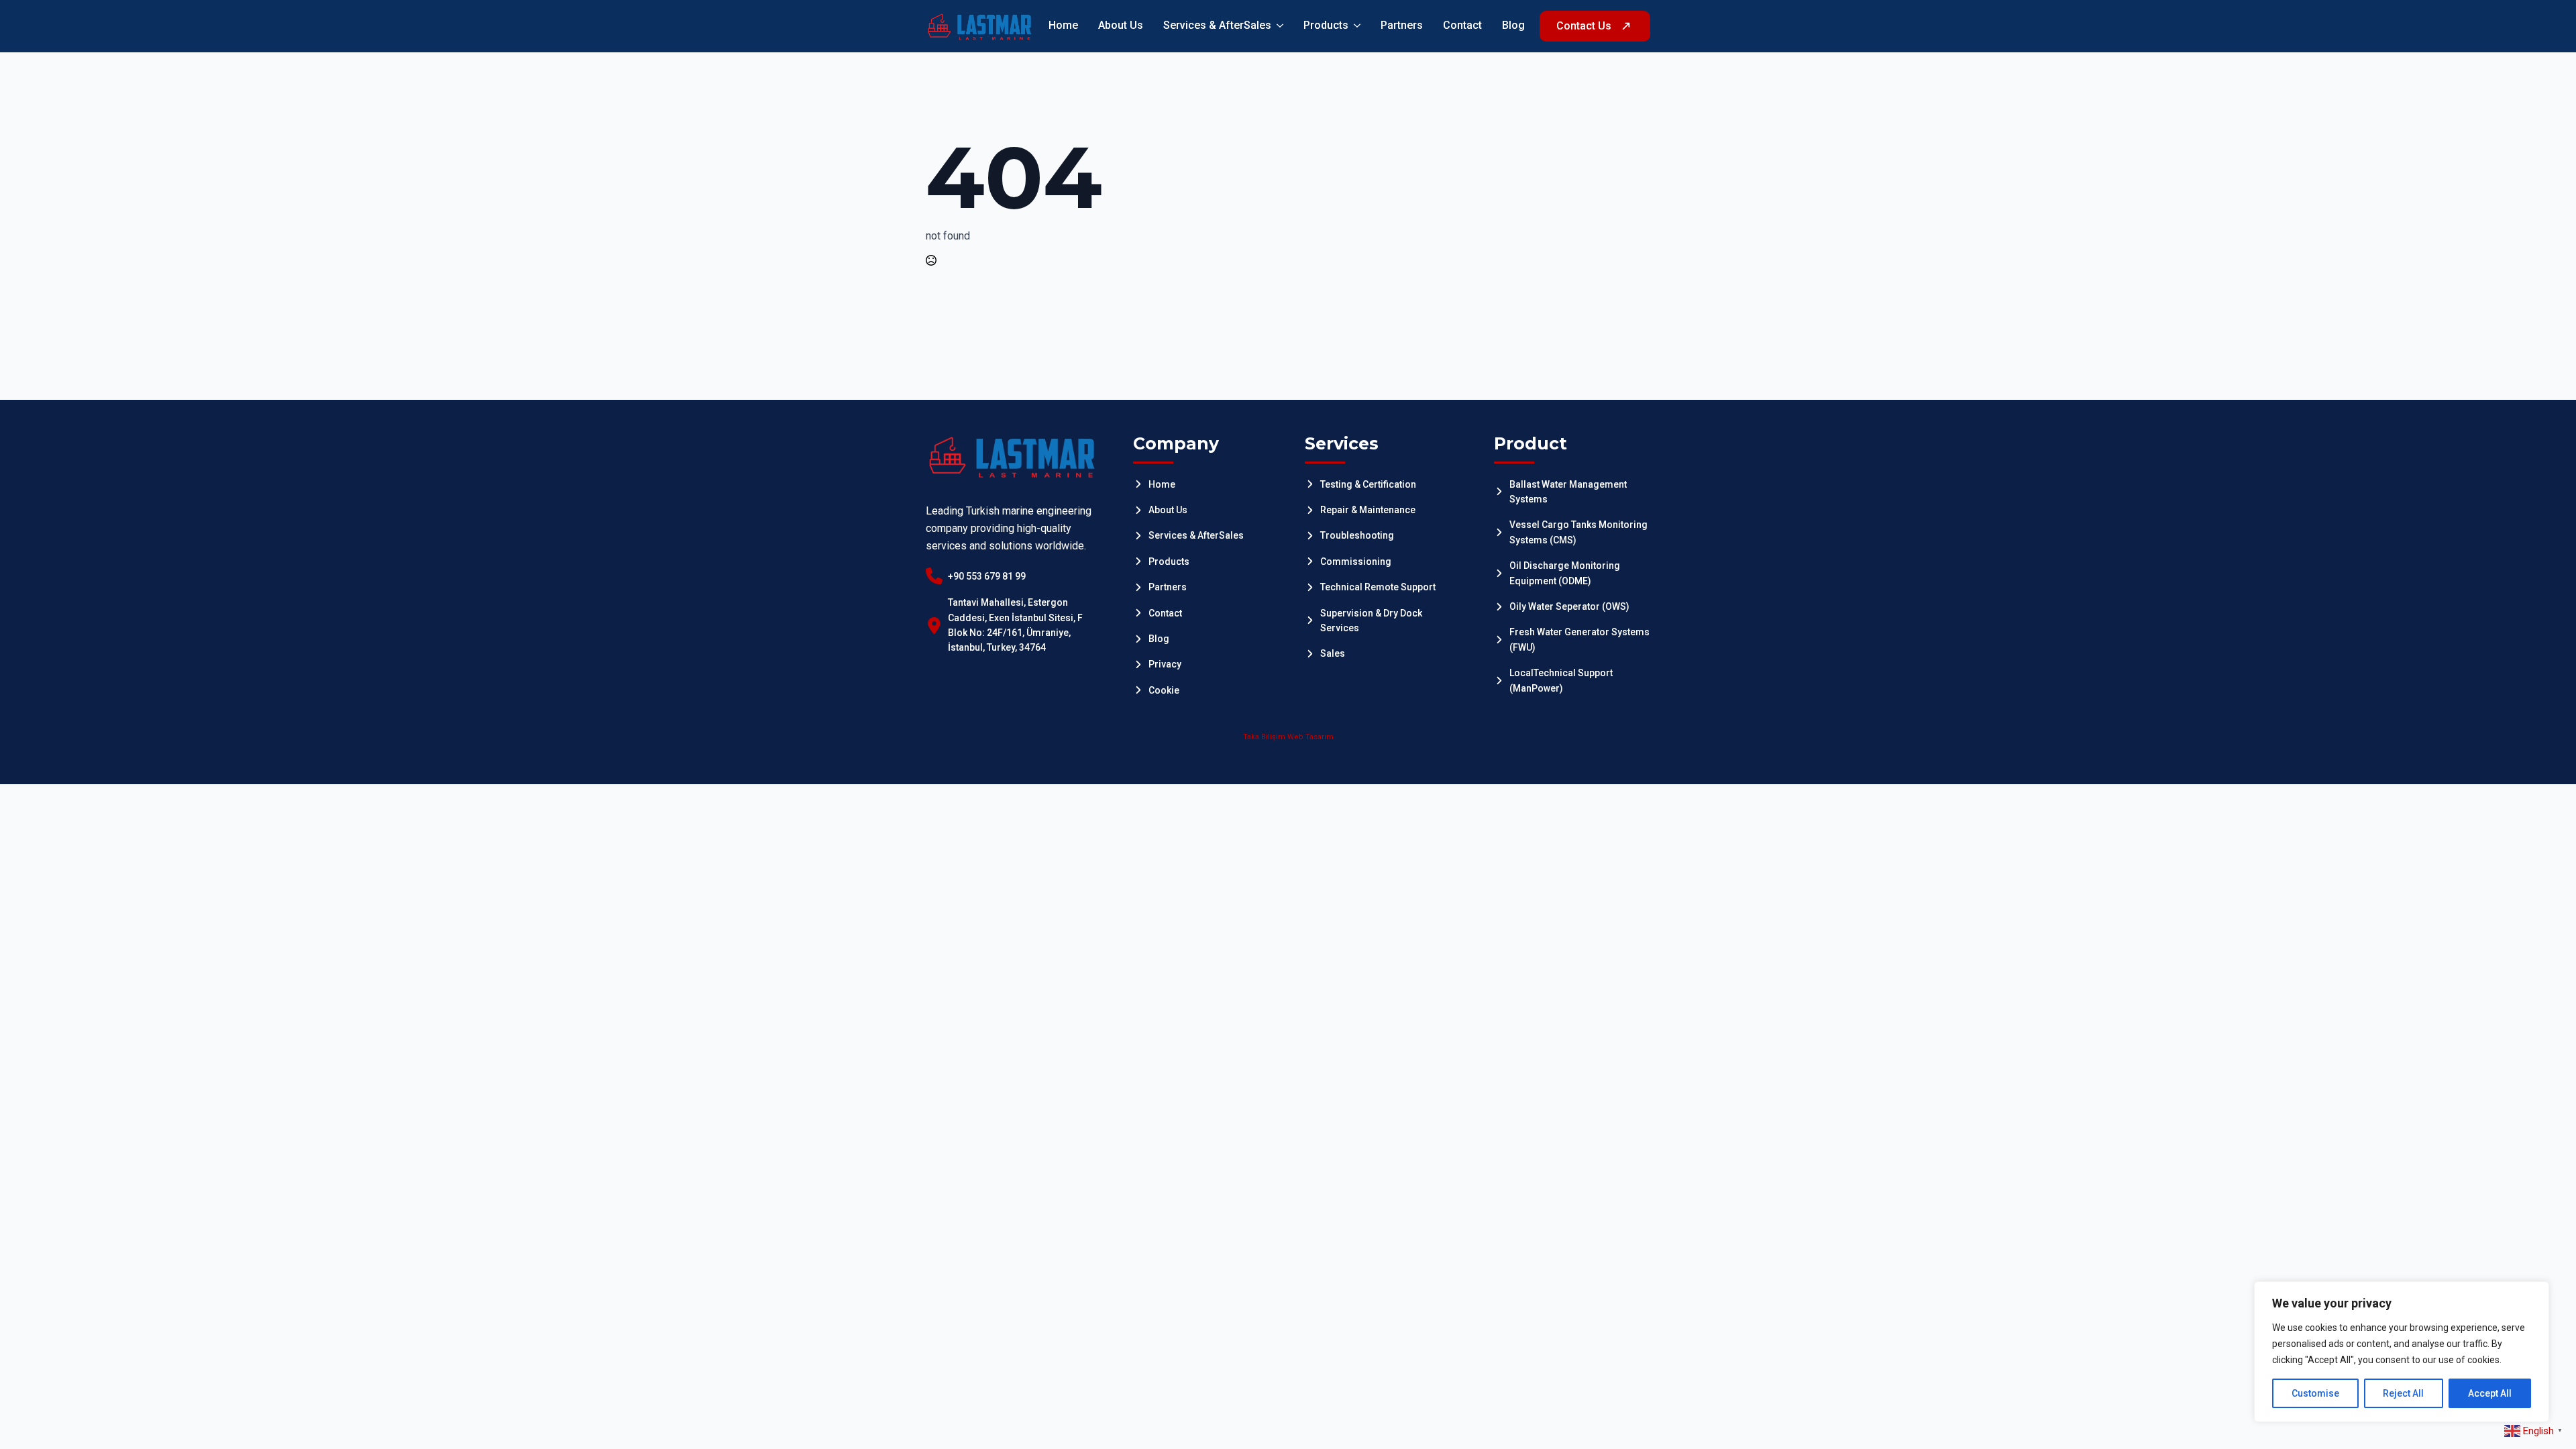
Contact (1462, 26)
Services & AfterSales (1217, 26)
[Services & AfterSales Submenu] (1277, 26)
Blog (1513, 26)
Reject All (2403, 1393)
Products (1326, 26)
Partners (1402, 26)
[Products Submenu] (1354, 26)
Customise (2315, 1393)
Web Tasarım (1310, 737)
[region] (2402, 1352)
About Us (1121, 26)
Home (1063, 26)
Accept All (2490, 1393)
